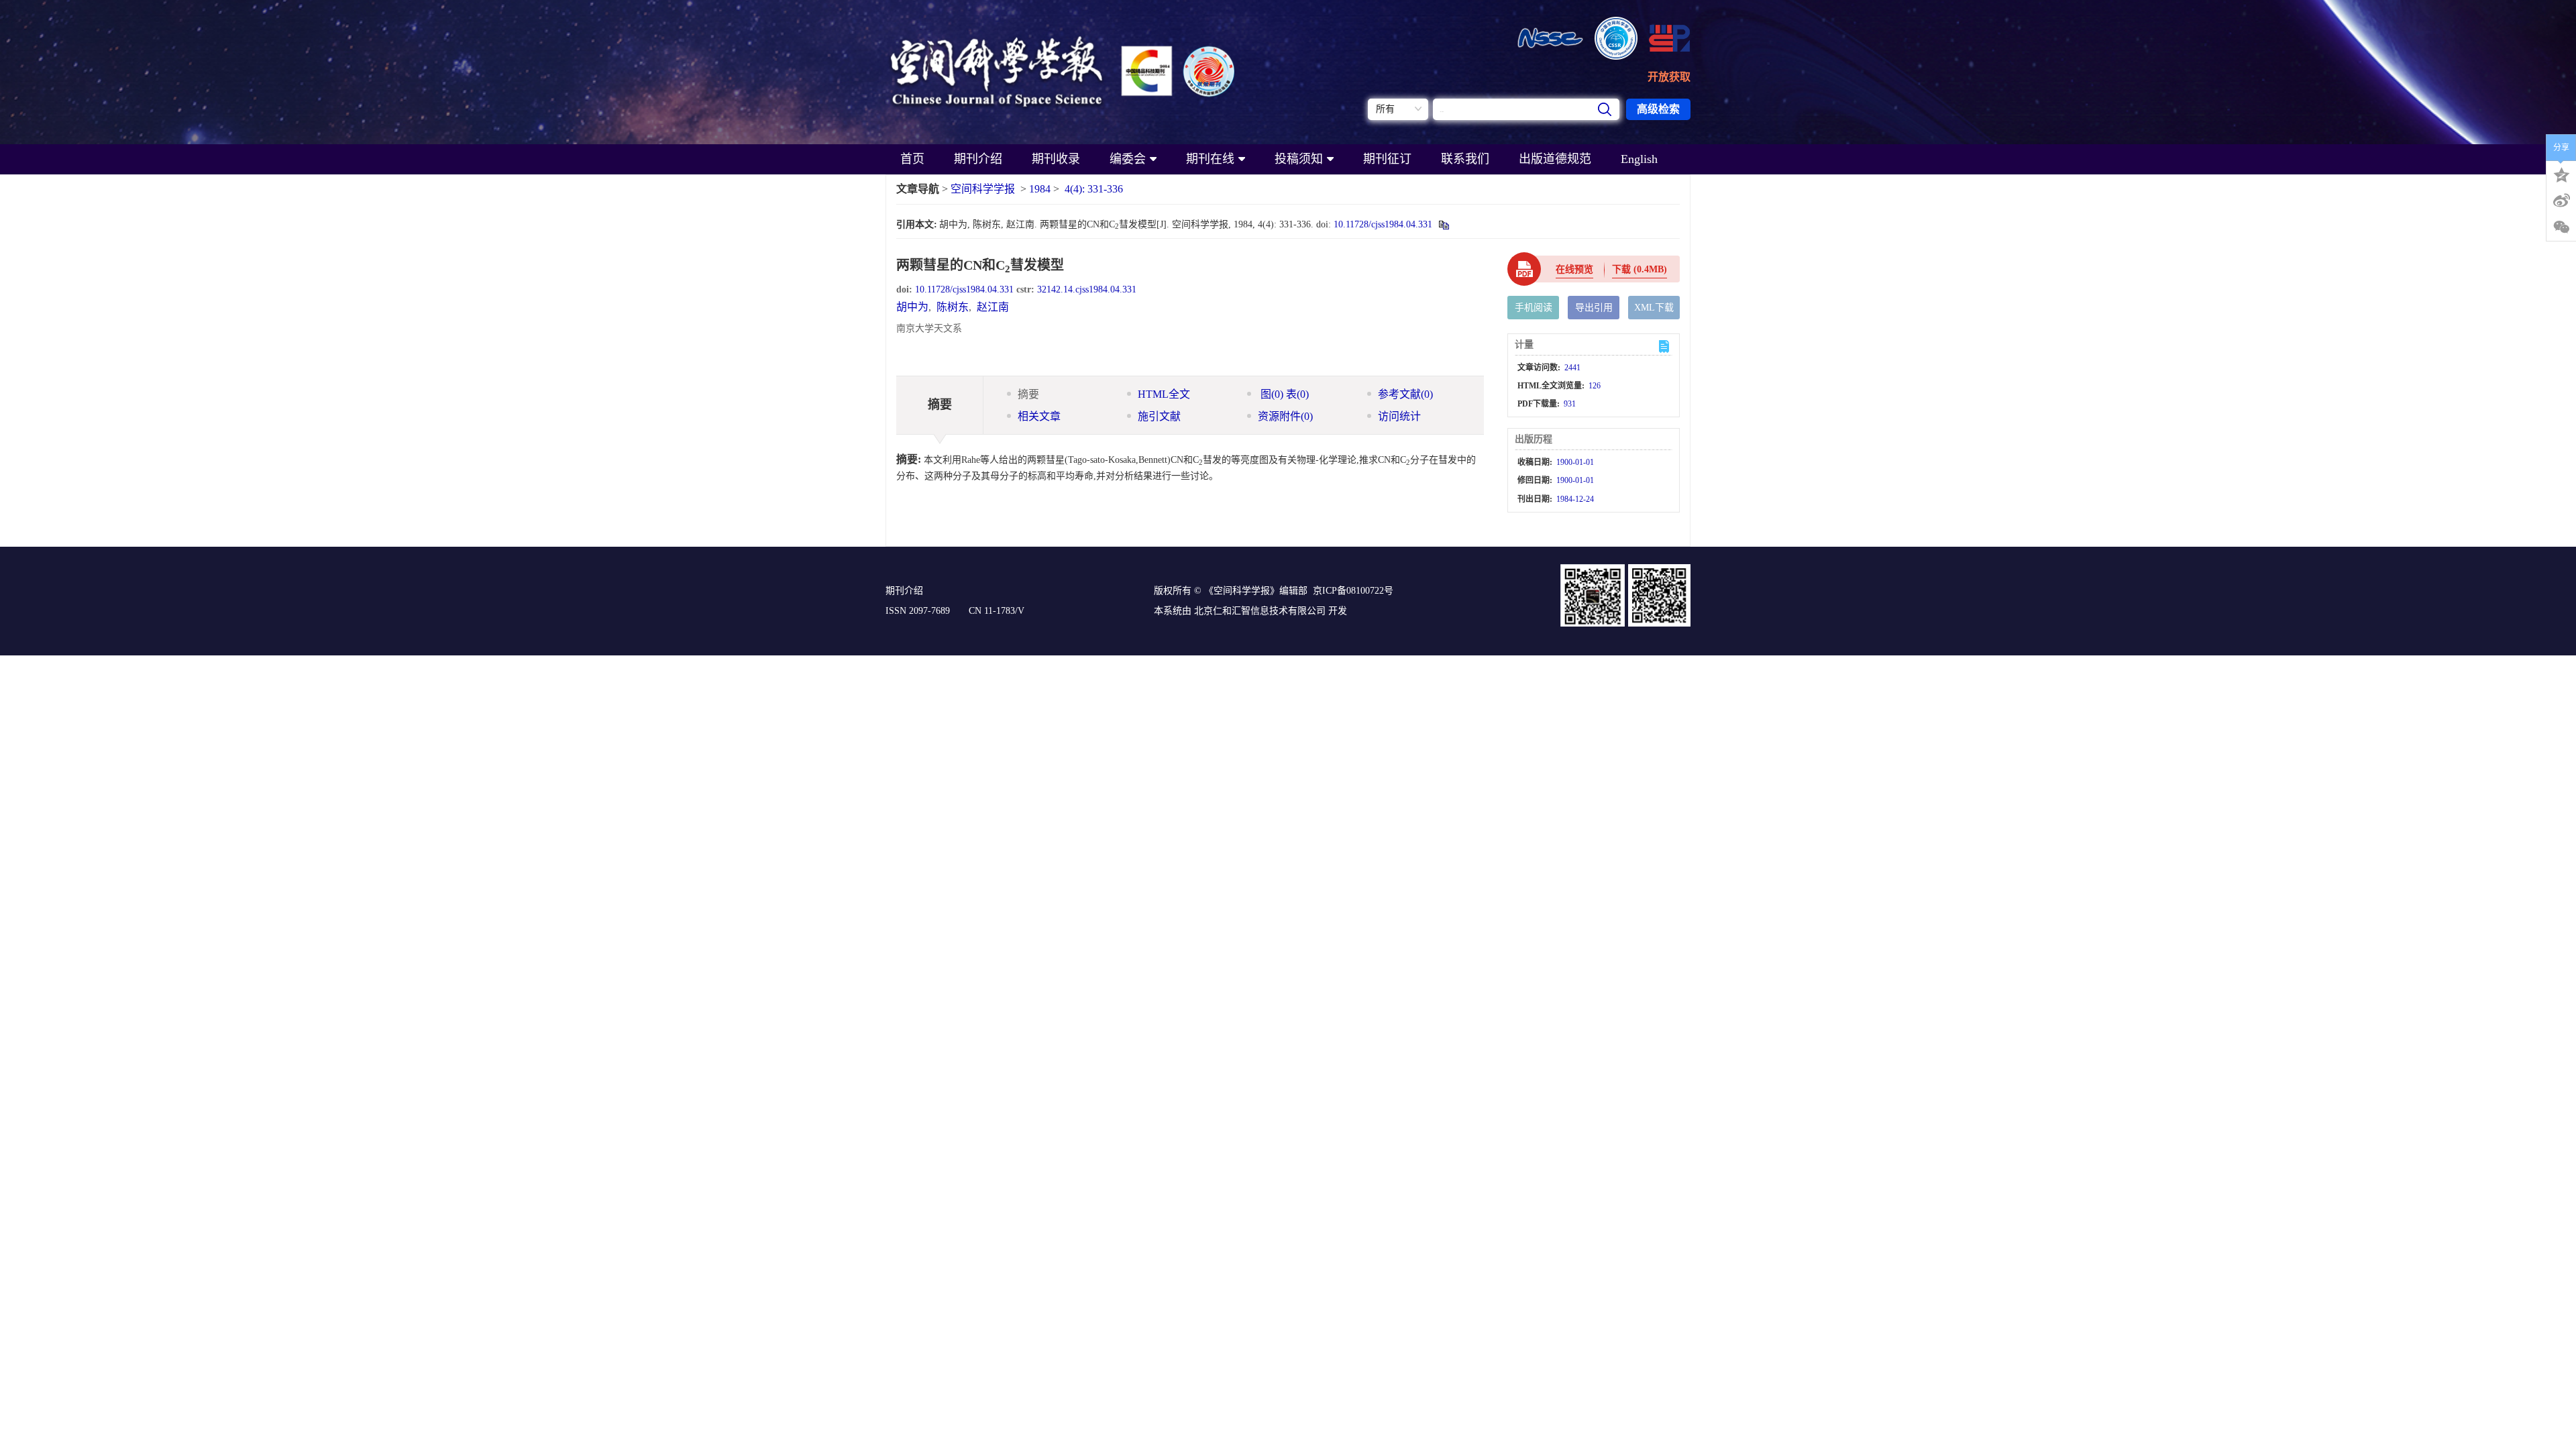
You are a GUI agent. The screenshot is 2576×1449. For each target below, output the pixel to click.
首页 (912, 159)
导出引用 (1594, 308)
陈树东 (953, 307)
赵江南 (993, 307)
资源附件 (1285, 416)
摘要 (1028, 394)
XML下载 (1654, 308)
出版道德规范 (1555, 159)
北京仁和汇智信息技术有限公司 (1260, 611)
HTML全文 (1164, 394)
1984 (1040, 189)
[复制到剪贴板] (1443, 224)
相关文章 (1039, 416)
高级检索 (1658, 109)
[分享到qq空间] (2561, 174)
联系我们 (1465, 159)
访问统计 (1399, 416)
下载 (1640, 269)
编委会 (1128, 159)
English (1639, 159)
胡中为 (912, 307)
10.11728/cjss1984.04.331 (1383, 224)
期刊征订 (1387, 159)
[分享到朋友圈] (2561, 227)
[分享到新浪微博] (2561, 201)
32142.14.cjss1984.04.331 (1087, 289)
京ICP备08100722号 (1353, 591)
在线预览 (1574, 269)
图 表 (1283, 394)
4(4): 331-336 (1094, 189)
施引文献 (1159, 416)
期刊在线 (1210, 159)
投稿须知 (1299, 159)
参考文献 (1405, 394)
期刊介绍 (978, 159)
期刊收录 (1056, 159)
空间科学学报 (983, 189)
